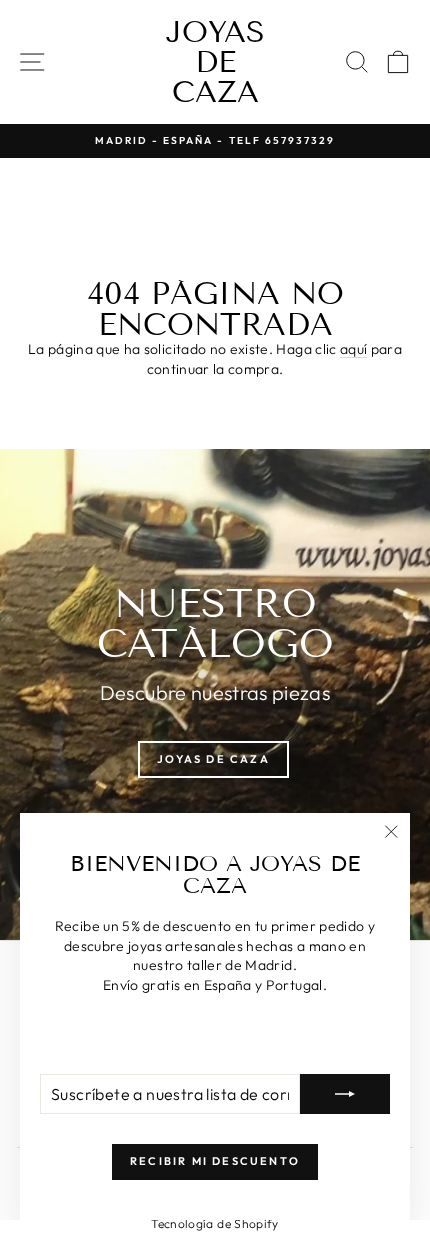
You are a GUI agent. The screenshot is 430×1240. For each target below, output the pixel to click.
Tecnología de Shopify (214, 1223)
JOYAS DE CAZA (215, 62)
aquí (353, 349)
